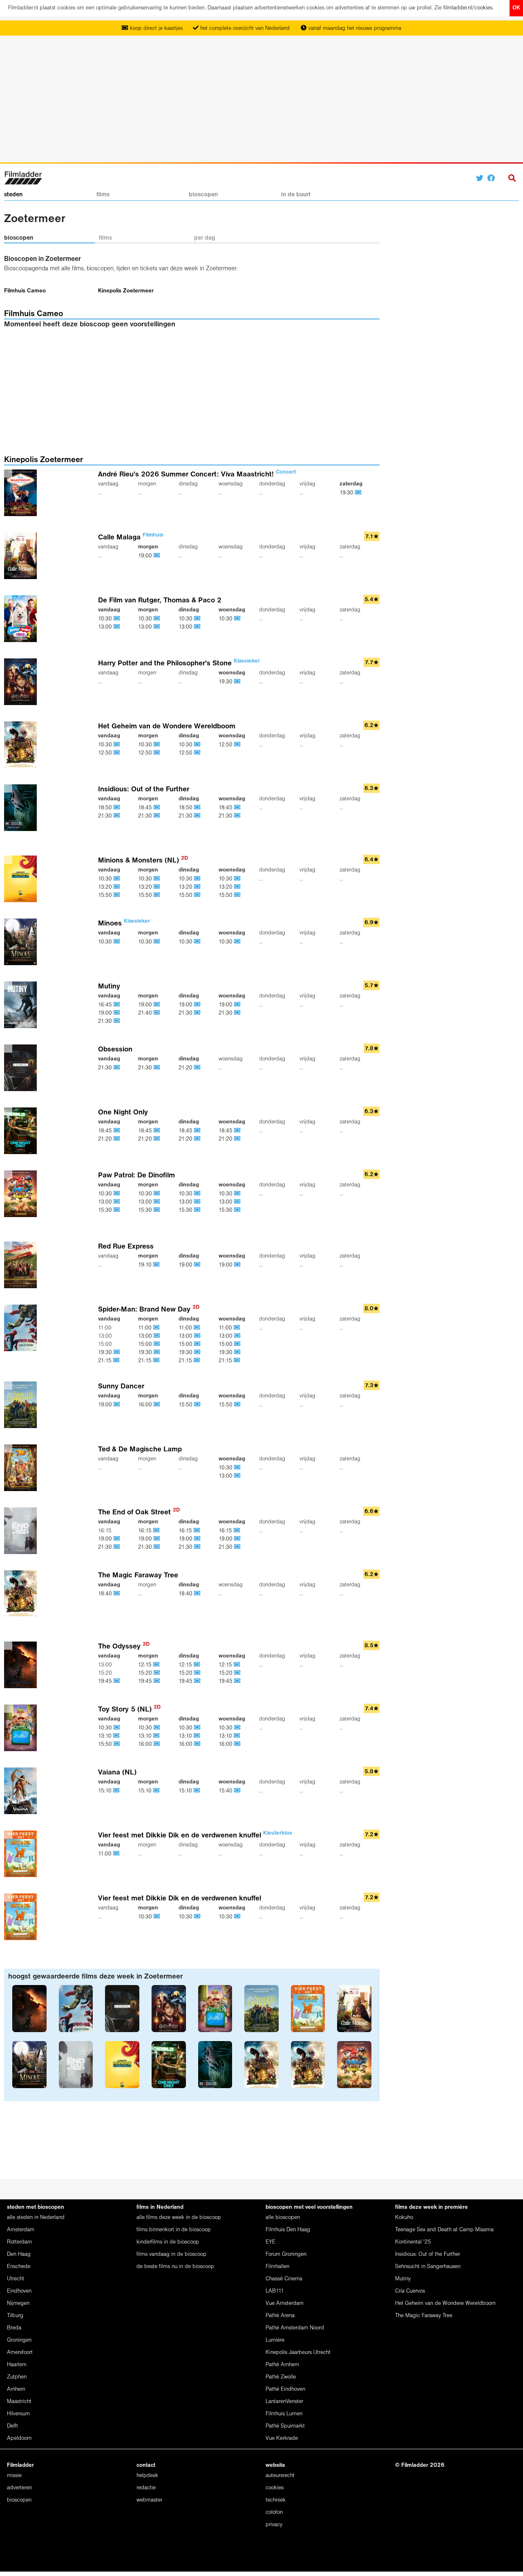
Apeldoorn (19, 2438)
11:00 (146, 1328)
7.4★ (372, 1709)
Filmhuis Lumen (284, 2414)
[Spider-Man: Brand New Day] (22, 1328)
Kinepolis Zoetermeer (126, 291)
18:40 (106, 1594)
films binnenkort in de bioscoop (174, 2230)
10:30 (106, 619)
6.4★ (372, 860)
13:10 (106, 1736)
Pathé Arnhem (282, 2365)
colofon (274, 2512)
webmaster (149, 2500)
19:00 (146, 556)
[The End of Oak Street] (22, 1531)
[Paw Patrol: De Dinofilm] (22, 1194)
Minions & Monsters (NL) (143, 861)
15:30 (106, 1210)
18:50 (106, 808)
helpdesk (147, 2476)
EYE (270, 2242)
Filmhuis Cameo (25, 291)
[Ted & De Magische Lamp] (22, 1468)
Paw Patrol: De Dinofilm (136, 1176)
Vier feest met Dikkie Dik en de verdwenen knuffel (195, 1836)
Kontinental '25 (413, 2242)
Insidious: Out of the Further (144, 789)
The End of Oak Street (139, 1513)
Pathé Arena (280, 2316)
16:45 (106, 1005)
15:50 (106, 895)
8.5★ (372, 1646)
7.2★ (372, 1835)
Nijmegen (18, 2303)
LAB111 (275, 2291)
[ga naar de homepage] (23, 177)
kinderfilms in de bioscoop (168, 2242)
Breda (14, 2328)
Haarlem (17, 2365)
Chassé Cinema (284, 2279)
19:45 (106, 1681)
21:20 (186, 1068)
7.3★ (372, 1386)
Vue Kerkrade (282, 2438)
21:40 (146, 1013)
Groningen (19, 2340)
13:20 (106, 887)
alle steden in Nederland (36, 2218)
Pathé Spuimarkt (285, 2426)
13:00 (106, 627)
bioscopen (203, 195)
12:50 (106, 753)
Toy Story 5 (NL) (129, 1710)
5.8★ (372, 1772)
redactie (146, 2488)
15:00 (146, 1344)
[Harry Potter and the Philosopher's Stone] (22, 682)
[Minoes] (22, 942)
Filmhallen (277, 2267)
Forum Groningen (286, 2254)
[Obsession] (22, 1068)
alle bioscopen (283, 2218)
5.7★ (372, 986)
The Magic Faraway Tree (138, 1575)
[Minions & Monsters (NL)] (22, 879)
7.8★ (372, 1049)
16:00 (146, 1405)
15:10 (106, 1791)
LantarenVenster (284, 2402)
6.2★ (372, 726)
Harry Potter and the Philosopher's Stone (179, 664)
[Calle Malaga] (22, 556)
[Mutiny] (22, 1005)
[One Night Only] (22, 1131)
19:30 (347, 493)
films (103, 195)
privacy (274, 2525)
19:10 (146, 1265)
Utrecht (16, 2279)
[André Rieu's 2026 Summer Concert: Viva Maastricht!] (22, 493)
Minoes (124, 924)
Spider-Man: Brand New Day (149, 1310)
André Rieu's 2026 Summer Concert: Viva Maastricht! (197, 475)
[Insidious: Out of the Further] (22, 807)
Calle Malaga (131, 538)
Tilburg (15, 2316)
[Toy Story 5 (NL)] (22, 1728)
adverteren (19, 2488)
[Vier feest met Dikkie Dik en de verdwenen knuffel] (22, 1854)
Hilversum (18, 2414)
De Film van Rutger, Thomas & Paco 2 (160, 601)
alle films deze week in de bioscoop (179, 2218)
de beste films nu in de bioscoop (175, 2267)
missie (14, 2476)
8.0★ (372, 1309)
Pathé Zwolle (281, 2377)
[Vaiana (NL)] (22, 1791)
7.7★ (372, 663)
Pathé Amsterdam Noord (295, 2328)
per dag (205, 238)
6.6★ (372, 1512)
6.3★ (372, 789)
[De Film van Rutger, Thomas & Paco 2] (22, 619)
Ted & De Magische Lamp (140, 1450)
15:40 (226, 1791)
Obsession (115, 1050)
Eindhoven (19, 2291)
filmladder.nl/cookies (468, 8)
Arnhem (16, 2389)
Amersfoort (20, 2353)
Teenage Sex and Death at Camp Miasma (444, 2230)
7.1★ (372, 537)
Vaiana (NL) (117, 1773)
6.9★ (372, 923)
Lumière (275, 2340)
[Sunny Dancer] (22, 1405)
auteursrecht (280, 2476)
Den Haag (19, 2254)
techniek (276, 2500)
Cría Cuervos (410, 2291)
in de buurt (296, 195)
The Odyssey (124, 1647)
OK (516, 8)
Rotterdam (19, 2242)
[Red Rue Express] (22, 1265)
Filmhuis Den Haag (288, 2230)
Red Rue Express (126, 1247)
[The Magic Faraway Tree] (22, 1593)
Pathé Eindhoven (285, 2389)
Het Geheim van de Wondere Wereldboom (167, 727)
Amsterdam (21, 2230)
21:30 (106, 816)
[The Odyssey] (22, 1665)
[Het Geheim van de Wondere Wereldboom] (22, 745)
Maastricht (19, 2402)
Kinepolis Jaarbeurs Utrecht (298, 2353)
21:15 (106, 1361)
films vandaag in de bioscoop (171, 2254)
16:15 (146, 1531)
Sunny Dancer (121, 1387)
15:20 (146, 1673)
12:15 (146, 1665)
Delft (12, 2426)
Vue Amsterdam (285, 2303)
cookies (275, 2488)
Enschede (19, 2267)
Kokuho (404, 2218)
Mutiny (109, 987)
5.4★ (372, 600)
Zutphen (17, 2377)
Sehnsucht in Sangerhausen (428, 2267)
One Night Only (123, 1113)
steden (13, 195)
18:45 (146, 808)
